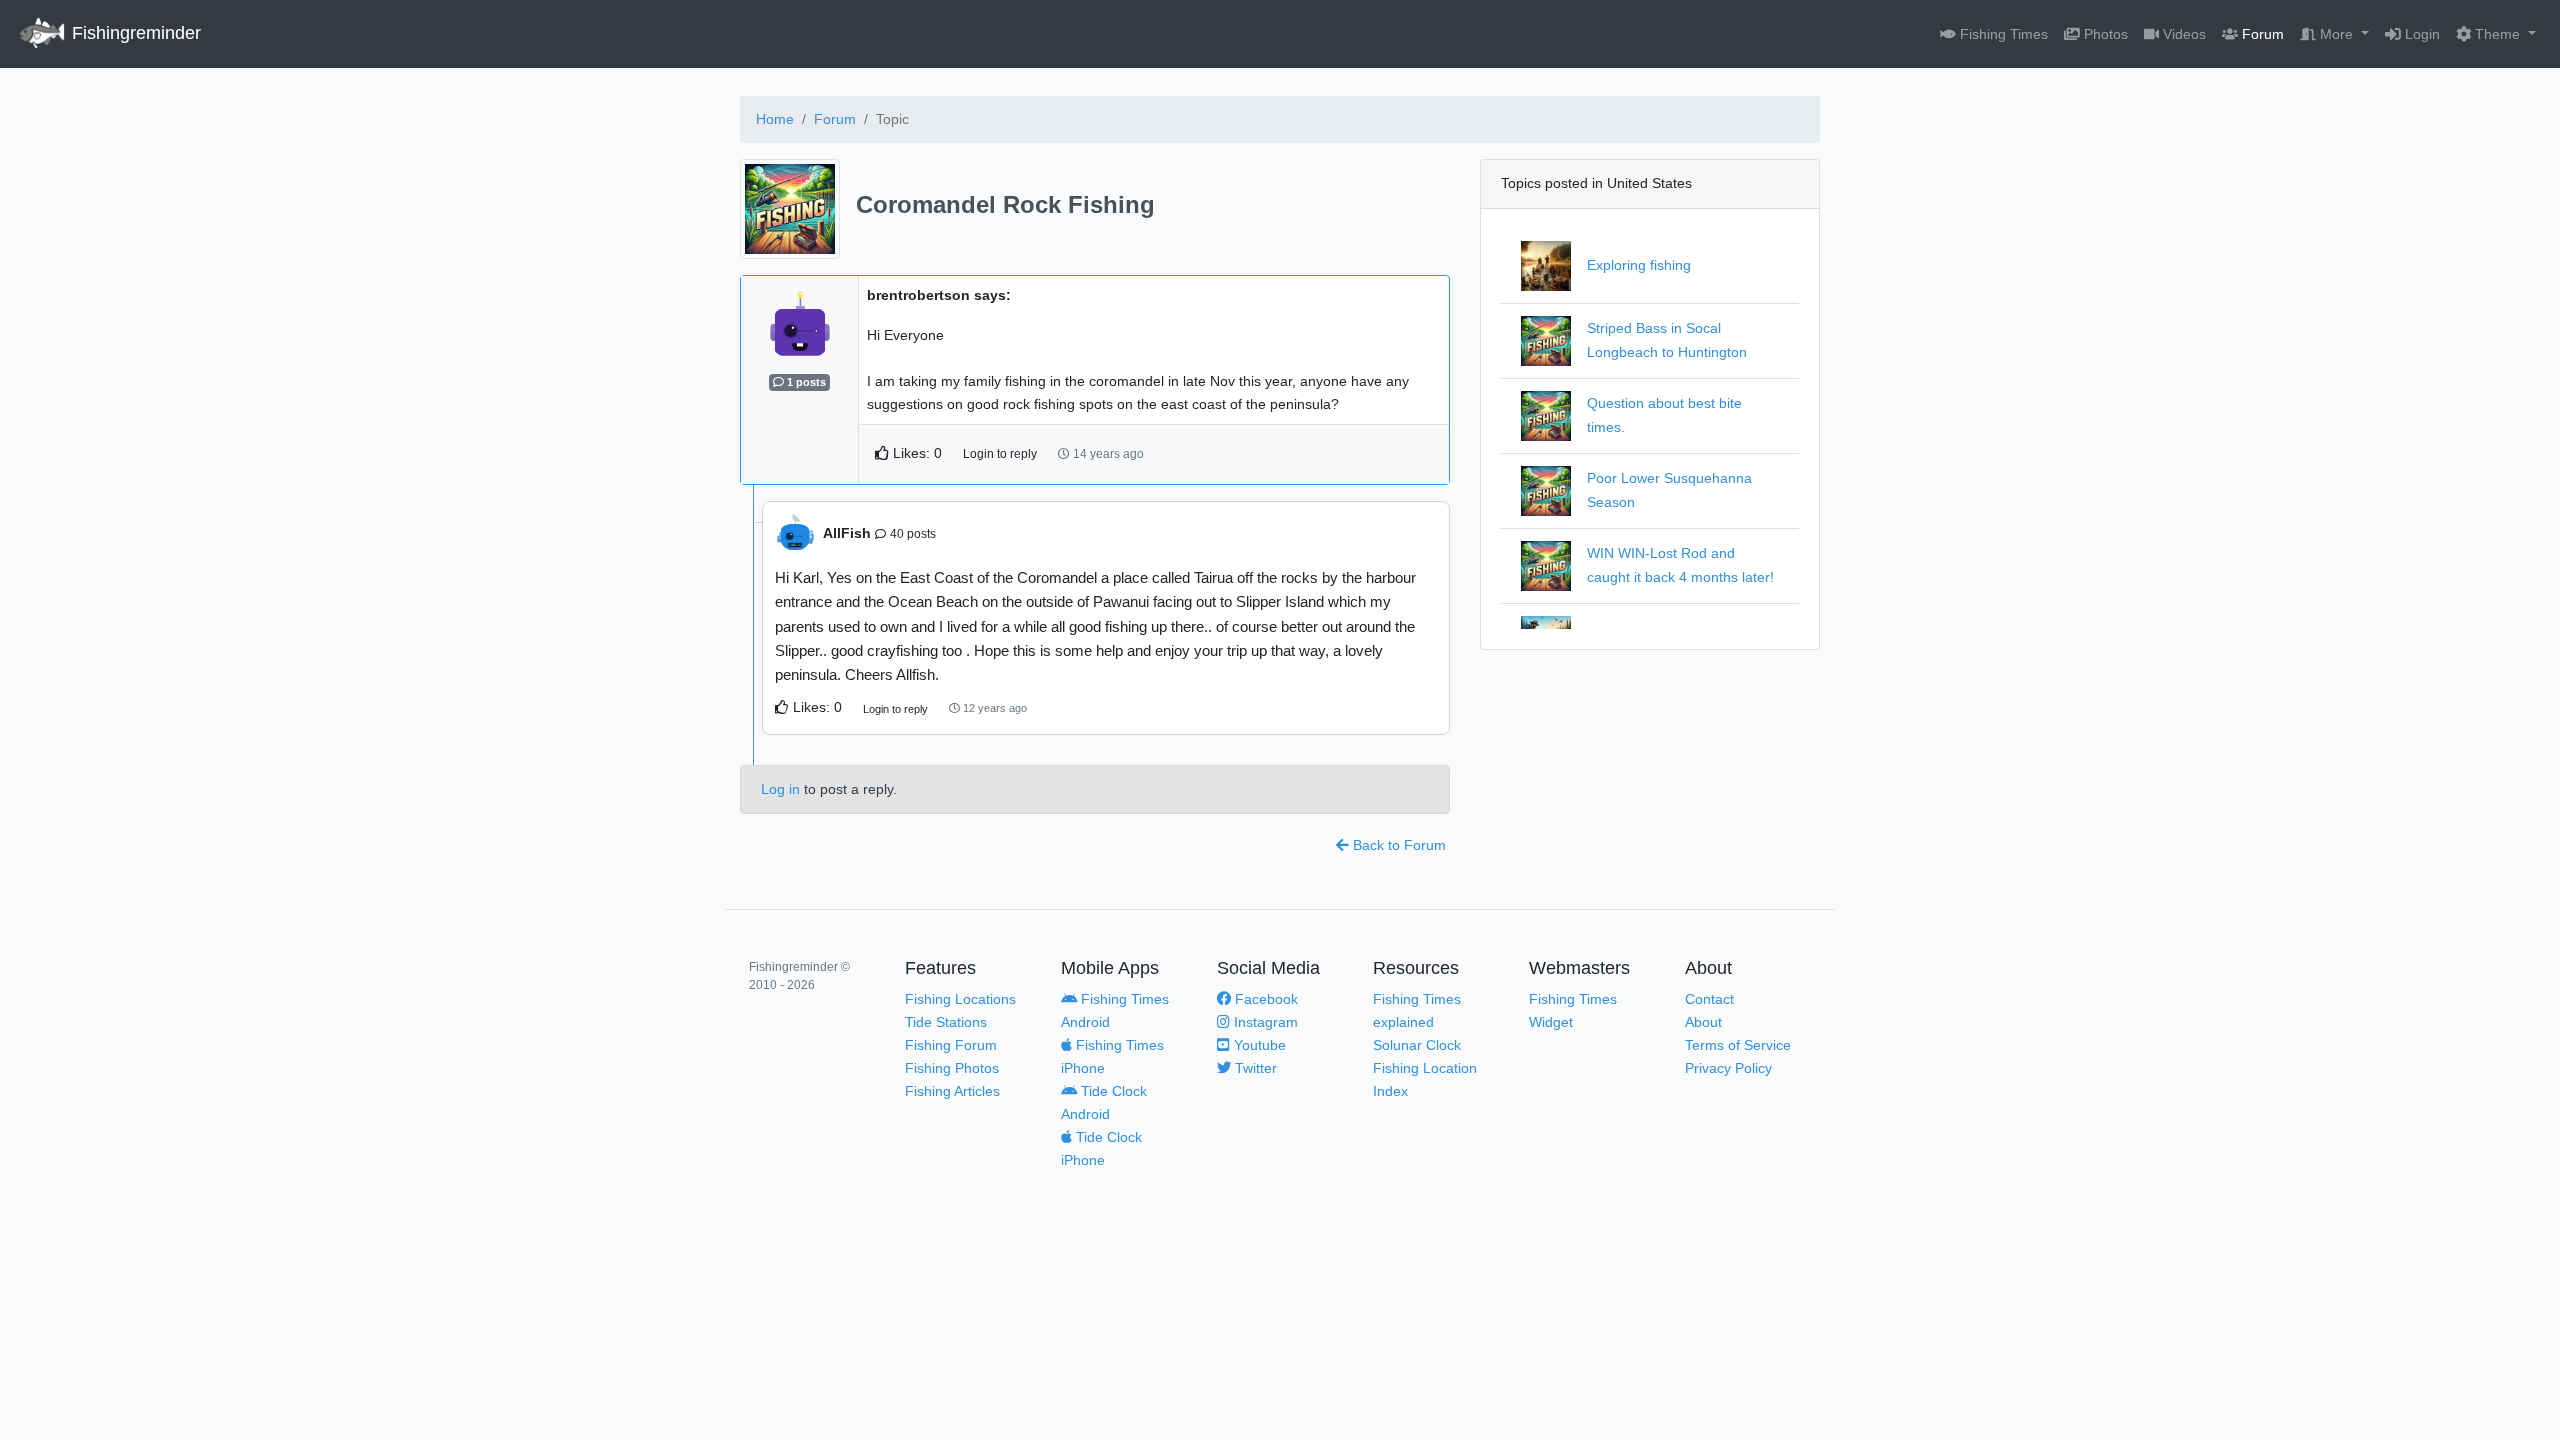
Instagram (1264, 1022)
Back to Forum (1397, 845)
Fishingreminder (134, 33)
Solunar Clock (1417, 1045)
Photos (2104, 34)
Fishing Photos (952, 1068)
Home (775, 119)
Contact (1709, 999)
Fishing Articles (952, 1091)
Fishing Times (2002, 34)
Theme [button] (2497, 34)
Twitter (1254, 1068)
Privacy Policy (1728, 1068)
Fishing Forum (951, 1045)
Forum (2261, 34)
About (1703, 1022)
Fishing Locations (960, 999)
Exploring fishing (1639, 265)
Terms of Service (1738, 1045)
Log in (780, 789)
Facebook (1264, 999)
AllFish (879, 533)
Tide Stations (946, 1022)
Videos (2182, 34)
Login (2420, 34)
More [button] (2336, 34)
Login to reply (1000, 454)
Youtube (1258, 1045)
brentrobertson (920, 295)
